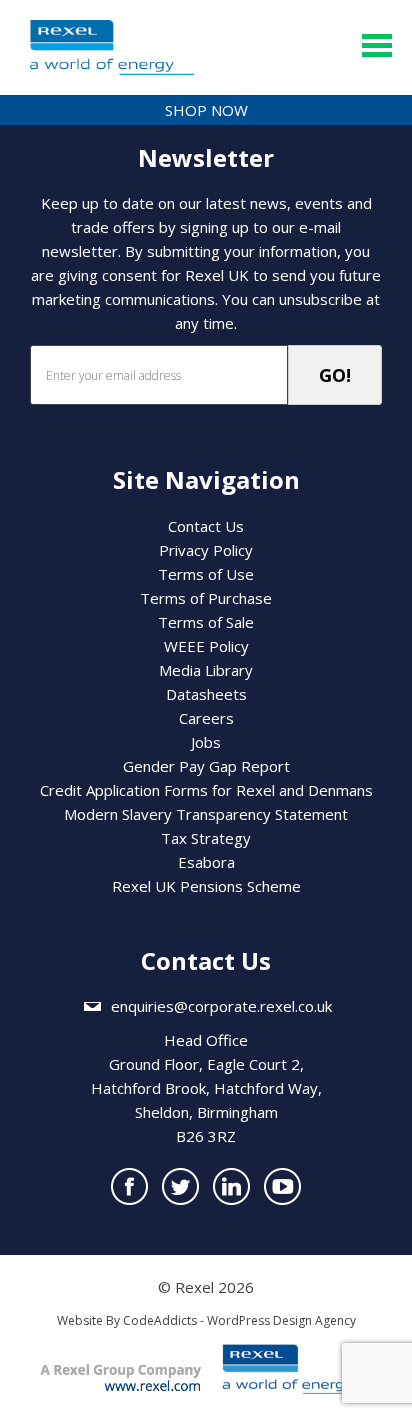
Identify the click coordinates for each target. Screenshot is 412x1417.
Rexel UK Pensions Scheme (206, 886)
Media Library (206, 670)
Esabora (206, 862)
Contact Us (206, 526)
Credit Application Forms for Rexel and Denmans (206, 790)
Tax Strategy (206, 838)
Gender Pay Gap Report (206, 766)
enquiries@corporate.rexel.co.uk (221, 1006)
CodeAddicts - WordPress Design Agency (239, 1320)
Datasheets (206, 694)
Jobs (206, 742)
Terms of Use (206, 574)
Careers (206, 718)
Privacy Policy (206, 550)
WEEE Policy (206, 646)
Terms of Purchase (206, 598)
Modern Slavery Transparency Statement (206, 814)
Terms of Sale (206, 622)
